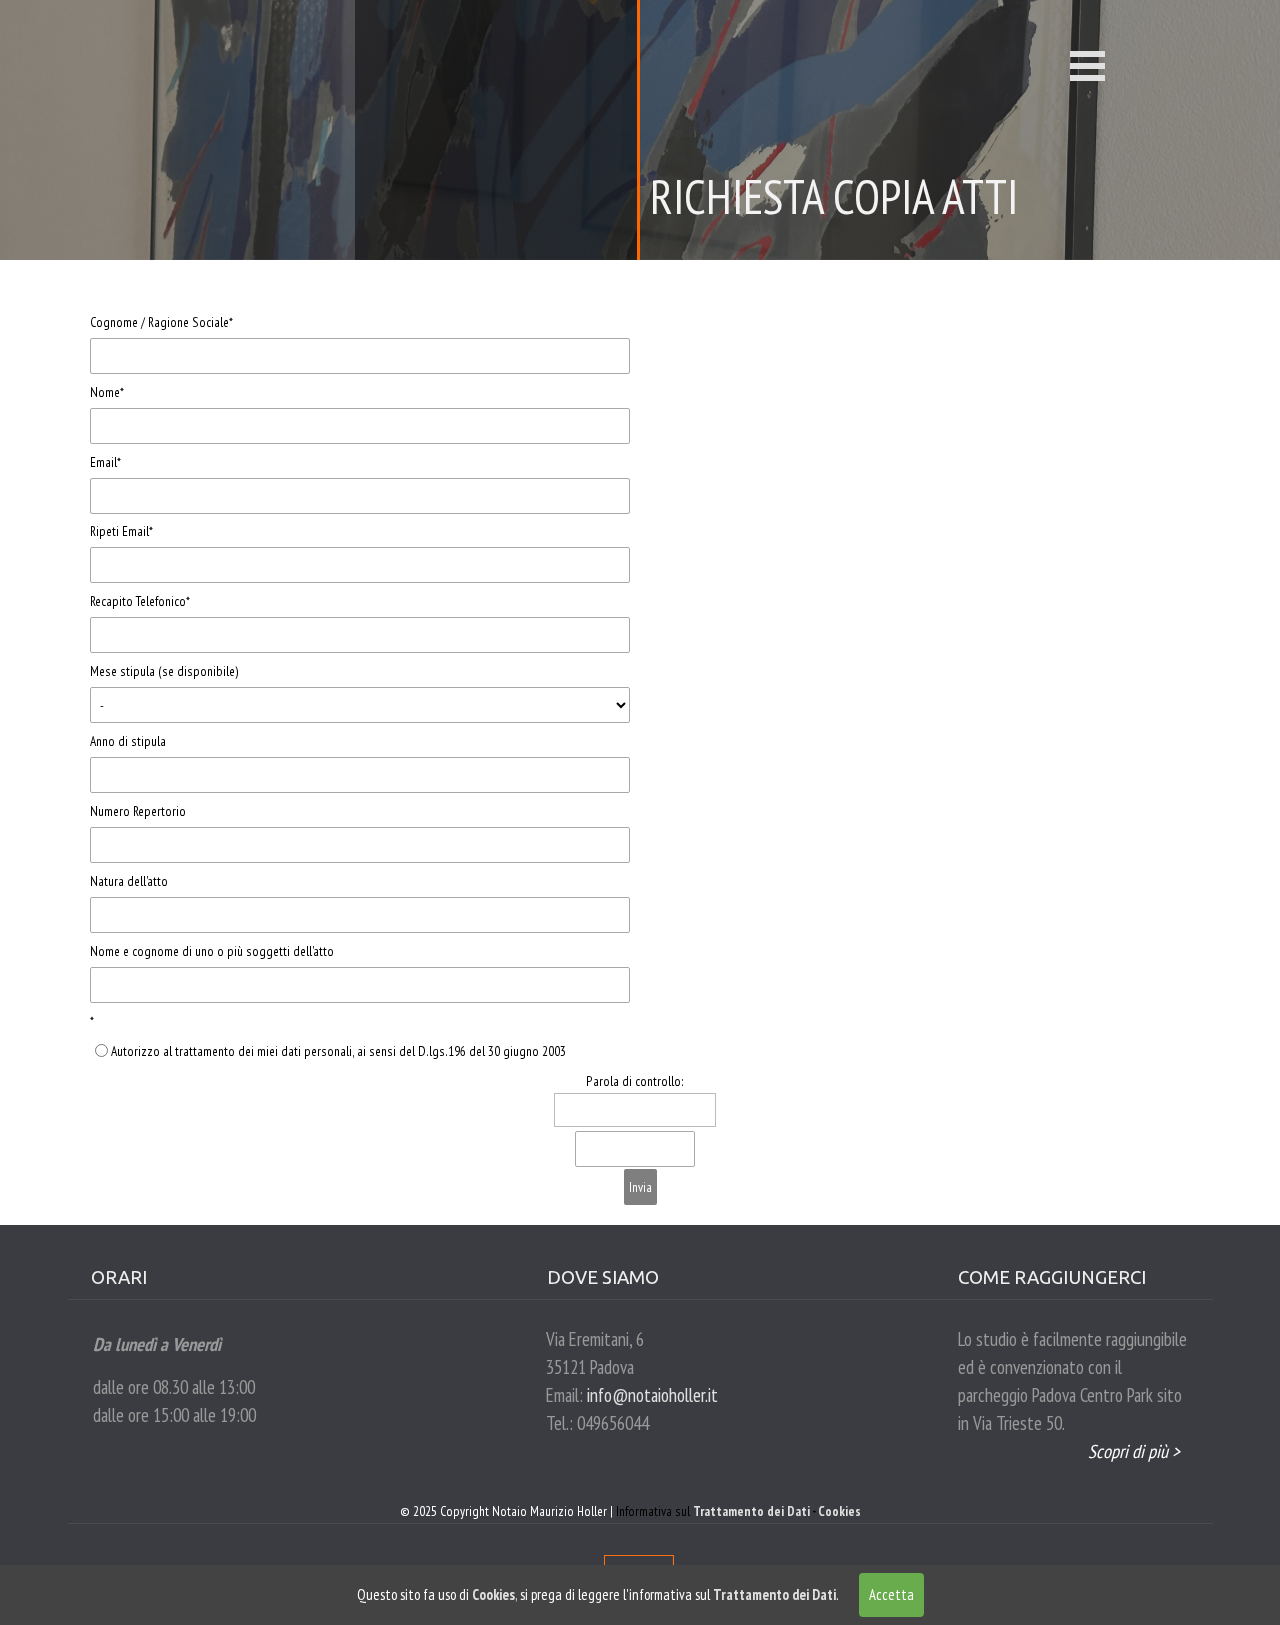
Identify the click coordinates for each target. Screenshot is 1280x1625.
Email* (105, 462)
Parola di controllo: (635, 1081)
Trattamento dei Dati (751, 1511)
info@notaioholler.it (652, 1395)
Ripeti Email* (121, 531)
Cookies (839, 1511)
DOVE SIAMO (603, 1277)
